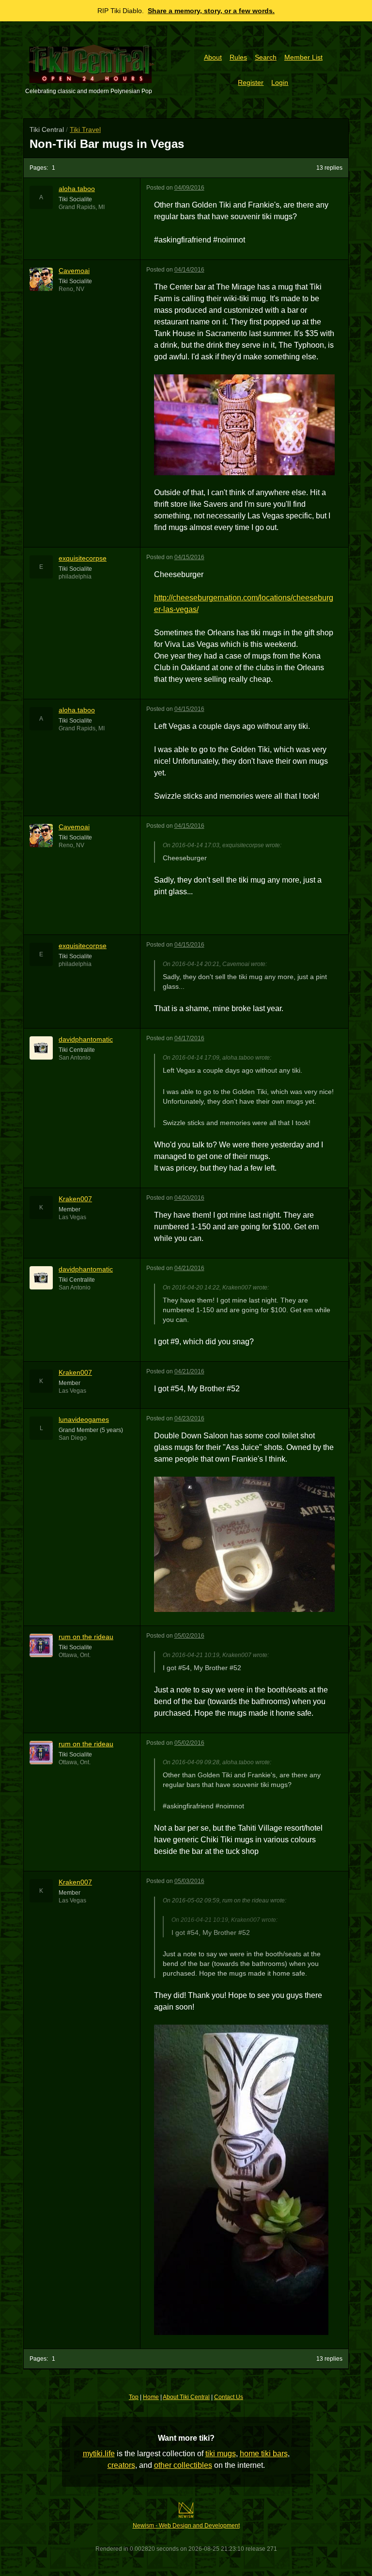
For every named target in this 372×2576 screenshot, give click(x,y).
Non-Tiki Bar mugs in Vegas (107, 144)
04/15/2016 (189, 557)
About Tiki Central (186, 2397)
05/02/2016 (189, 1636)
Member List (303, 57)
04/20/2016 (189, 1198)
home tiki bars (264, 2454)
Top (134, 2397)
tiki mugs (221, 2454)
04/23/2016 (189, 1418)
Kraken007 (75, 1199)
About (213, 57)
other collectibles (183, 2465)
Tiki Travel (85, 129)
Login (280, 82)
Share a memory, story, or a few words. (211, 11)
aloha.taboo (77, 189)
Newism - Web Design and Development (186, 2526)
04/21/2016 (189, 1268)
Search (266, 57)
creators (121, 2465)
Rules (238, 57)
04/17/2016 (189, 1038)
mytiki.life (99, 2454)
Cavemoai (74, 271)
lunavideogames (84, 1419)
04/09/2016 (189, 188)
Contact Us (229, 2397)
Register (251, 82)
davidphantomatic (86, 1039)
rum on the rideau (86, 1637)
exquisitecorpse (83, 558)
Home (151, 2397)
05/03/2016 (189, 1881)
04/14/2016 (189, 270)
